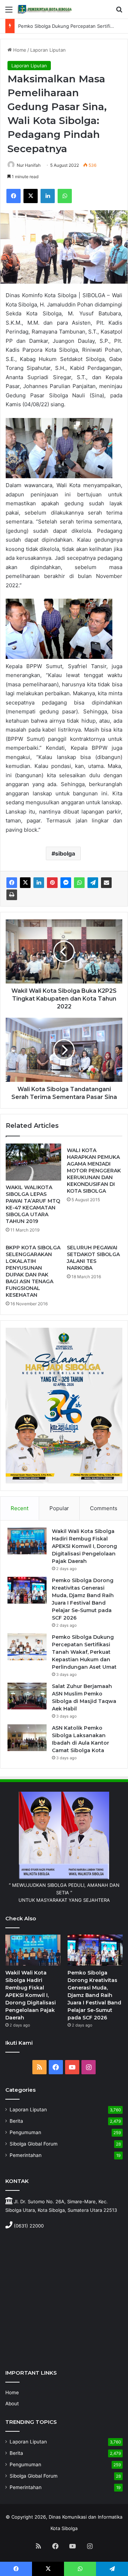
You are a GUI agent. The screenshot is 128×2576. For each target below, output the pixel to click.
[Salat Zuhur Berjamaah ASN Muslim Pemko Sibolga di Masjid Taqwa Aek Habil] (27, 1696)
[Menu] (9, 12)
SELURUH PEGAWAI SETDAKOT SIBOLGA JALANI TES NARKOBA (93, 1258)
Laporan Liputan (48, 50)
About (12, 2404)
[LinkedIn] (48, 196)
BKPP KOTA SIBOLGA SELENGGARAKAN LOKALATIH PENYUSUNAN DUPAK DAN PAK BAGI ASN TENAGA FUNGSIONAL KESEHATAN (33, 1271)
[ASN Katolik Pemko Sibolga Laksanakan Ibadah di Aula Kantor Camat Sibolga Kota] (27, 1738)
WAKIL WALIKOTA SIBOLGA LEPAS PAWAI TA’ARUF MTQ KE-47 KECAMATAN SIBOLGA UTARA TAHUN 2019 (33, 1204)
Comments (104, 1508)
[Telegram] (93, 883)
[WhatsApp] (65, 196)
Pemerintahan (26, 2155)
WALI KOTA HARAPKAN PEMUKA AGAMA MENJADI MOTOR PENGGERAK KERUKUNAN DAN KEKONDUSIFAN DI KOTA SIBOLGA (94, 1171)
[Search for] (119, 12)
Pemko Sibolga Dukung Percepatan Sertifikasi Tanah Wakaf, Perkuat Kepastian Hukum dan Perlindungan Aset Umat (84, 1652)
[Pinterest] (52, 883)
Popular (59, 1508)
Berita (16, 2121)
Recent (20, 1508)
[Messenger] (66, 883)
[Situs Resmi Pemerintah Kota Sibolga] (46, 9)
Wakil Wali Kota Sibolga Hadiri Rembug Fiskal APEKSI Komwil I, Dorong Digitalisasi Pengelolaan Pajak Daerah (84, 1546)
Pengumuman (25, 2132)
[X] (31, 196)
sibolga (65, 853)
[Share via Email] (106, 883)
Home (19, 50)
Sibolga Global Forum (34, 2144)
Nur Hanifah (29, 165)
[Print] (12, 895)
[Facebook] (14, 196)
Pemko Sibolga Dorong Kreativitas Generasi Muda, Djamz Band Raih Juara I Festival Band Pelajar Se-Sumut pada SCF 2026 (94, 1995)
